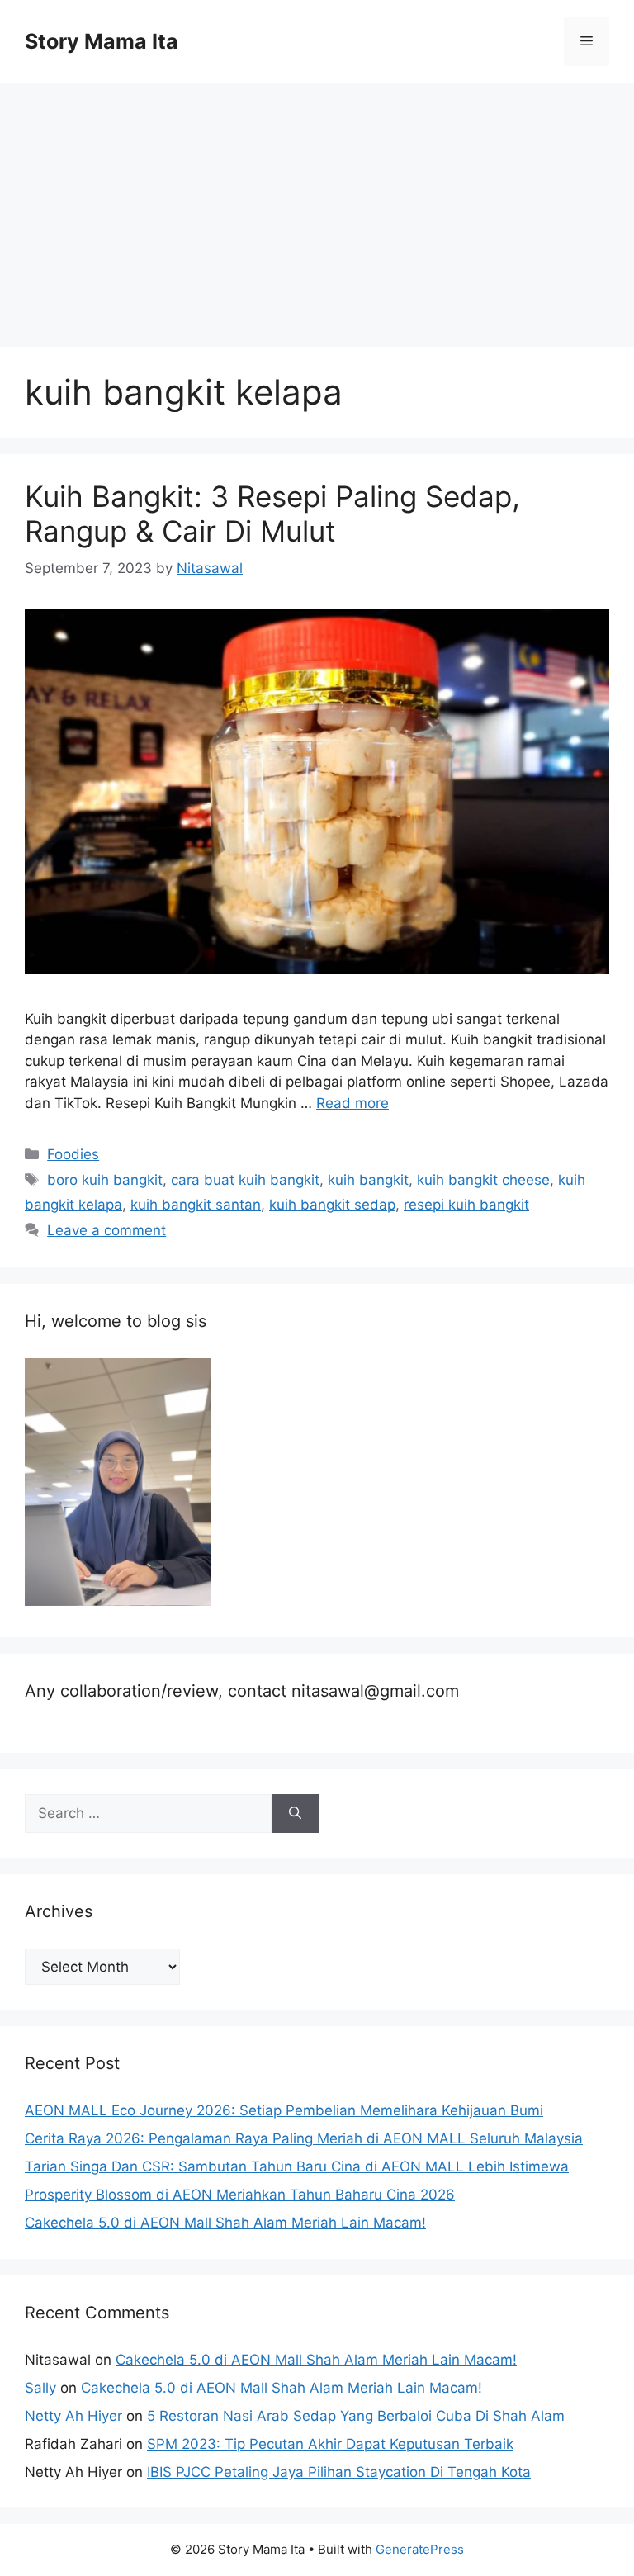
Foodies (73, 1154)
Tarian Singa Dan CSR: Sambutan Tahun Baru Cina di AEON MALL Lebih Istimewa (297, 2166)
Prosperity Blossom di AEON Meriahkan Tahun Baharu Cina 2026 (240, 2195)
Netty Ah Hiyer (73, 2416)
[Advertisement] (317, 206)
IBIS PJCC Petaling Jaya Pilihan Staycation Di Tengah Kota (339, 2472)
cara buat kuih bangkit (245, 1180)
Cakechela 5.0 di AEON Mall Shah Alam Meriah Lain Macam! (225, 2223)
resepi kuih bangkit (466, 1205)
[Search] (295, 1814)
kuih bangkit (368, 1180)
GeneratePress (420, 2549)
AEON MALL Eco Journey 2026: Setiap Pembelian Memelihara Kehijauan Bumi (284, 2110)
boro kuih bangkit (105, 1180)
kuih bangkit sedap (332, 1205)
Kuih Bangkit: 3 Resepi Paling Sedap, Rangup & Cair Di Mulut (272, 514)
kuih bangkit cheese (483, 1180)
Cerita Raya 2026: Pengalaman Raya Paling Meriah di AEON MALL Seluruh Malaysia (304, 2138)
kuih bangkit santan (196, 1205)
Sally (40, 2388)
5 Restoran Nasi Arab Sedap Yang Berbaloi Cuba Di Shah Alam (356, 2416)
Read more (352, 1103)
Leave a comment (106, 1230)
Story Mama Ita (102, 41)
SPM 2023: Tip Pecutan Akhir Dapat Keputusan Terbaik (330, 2444)
